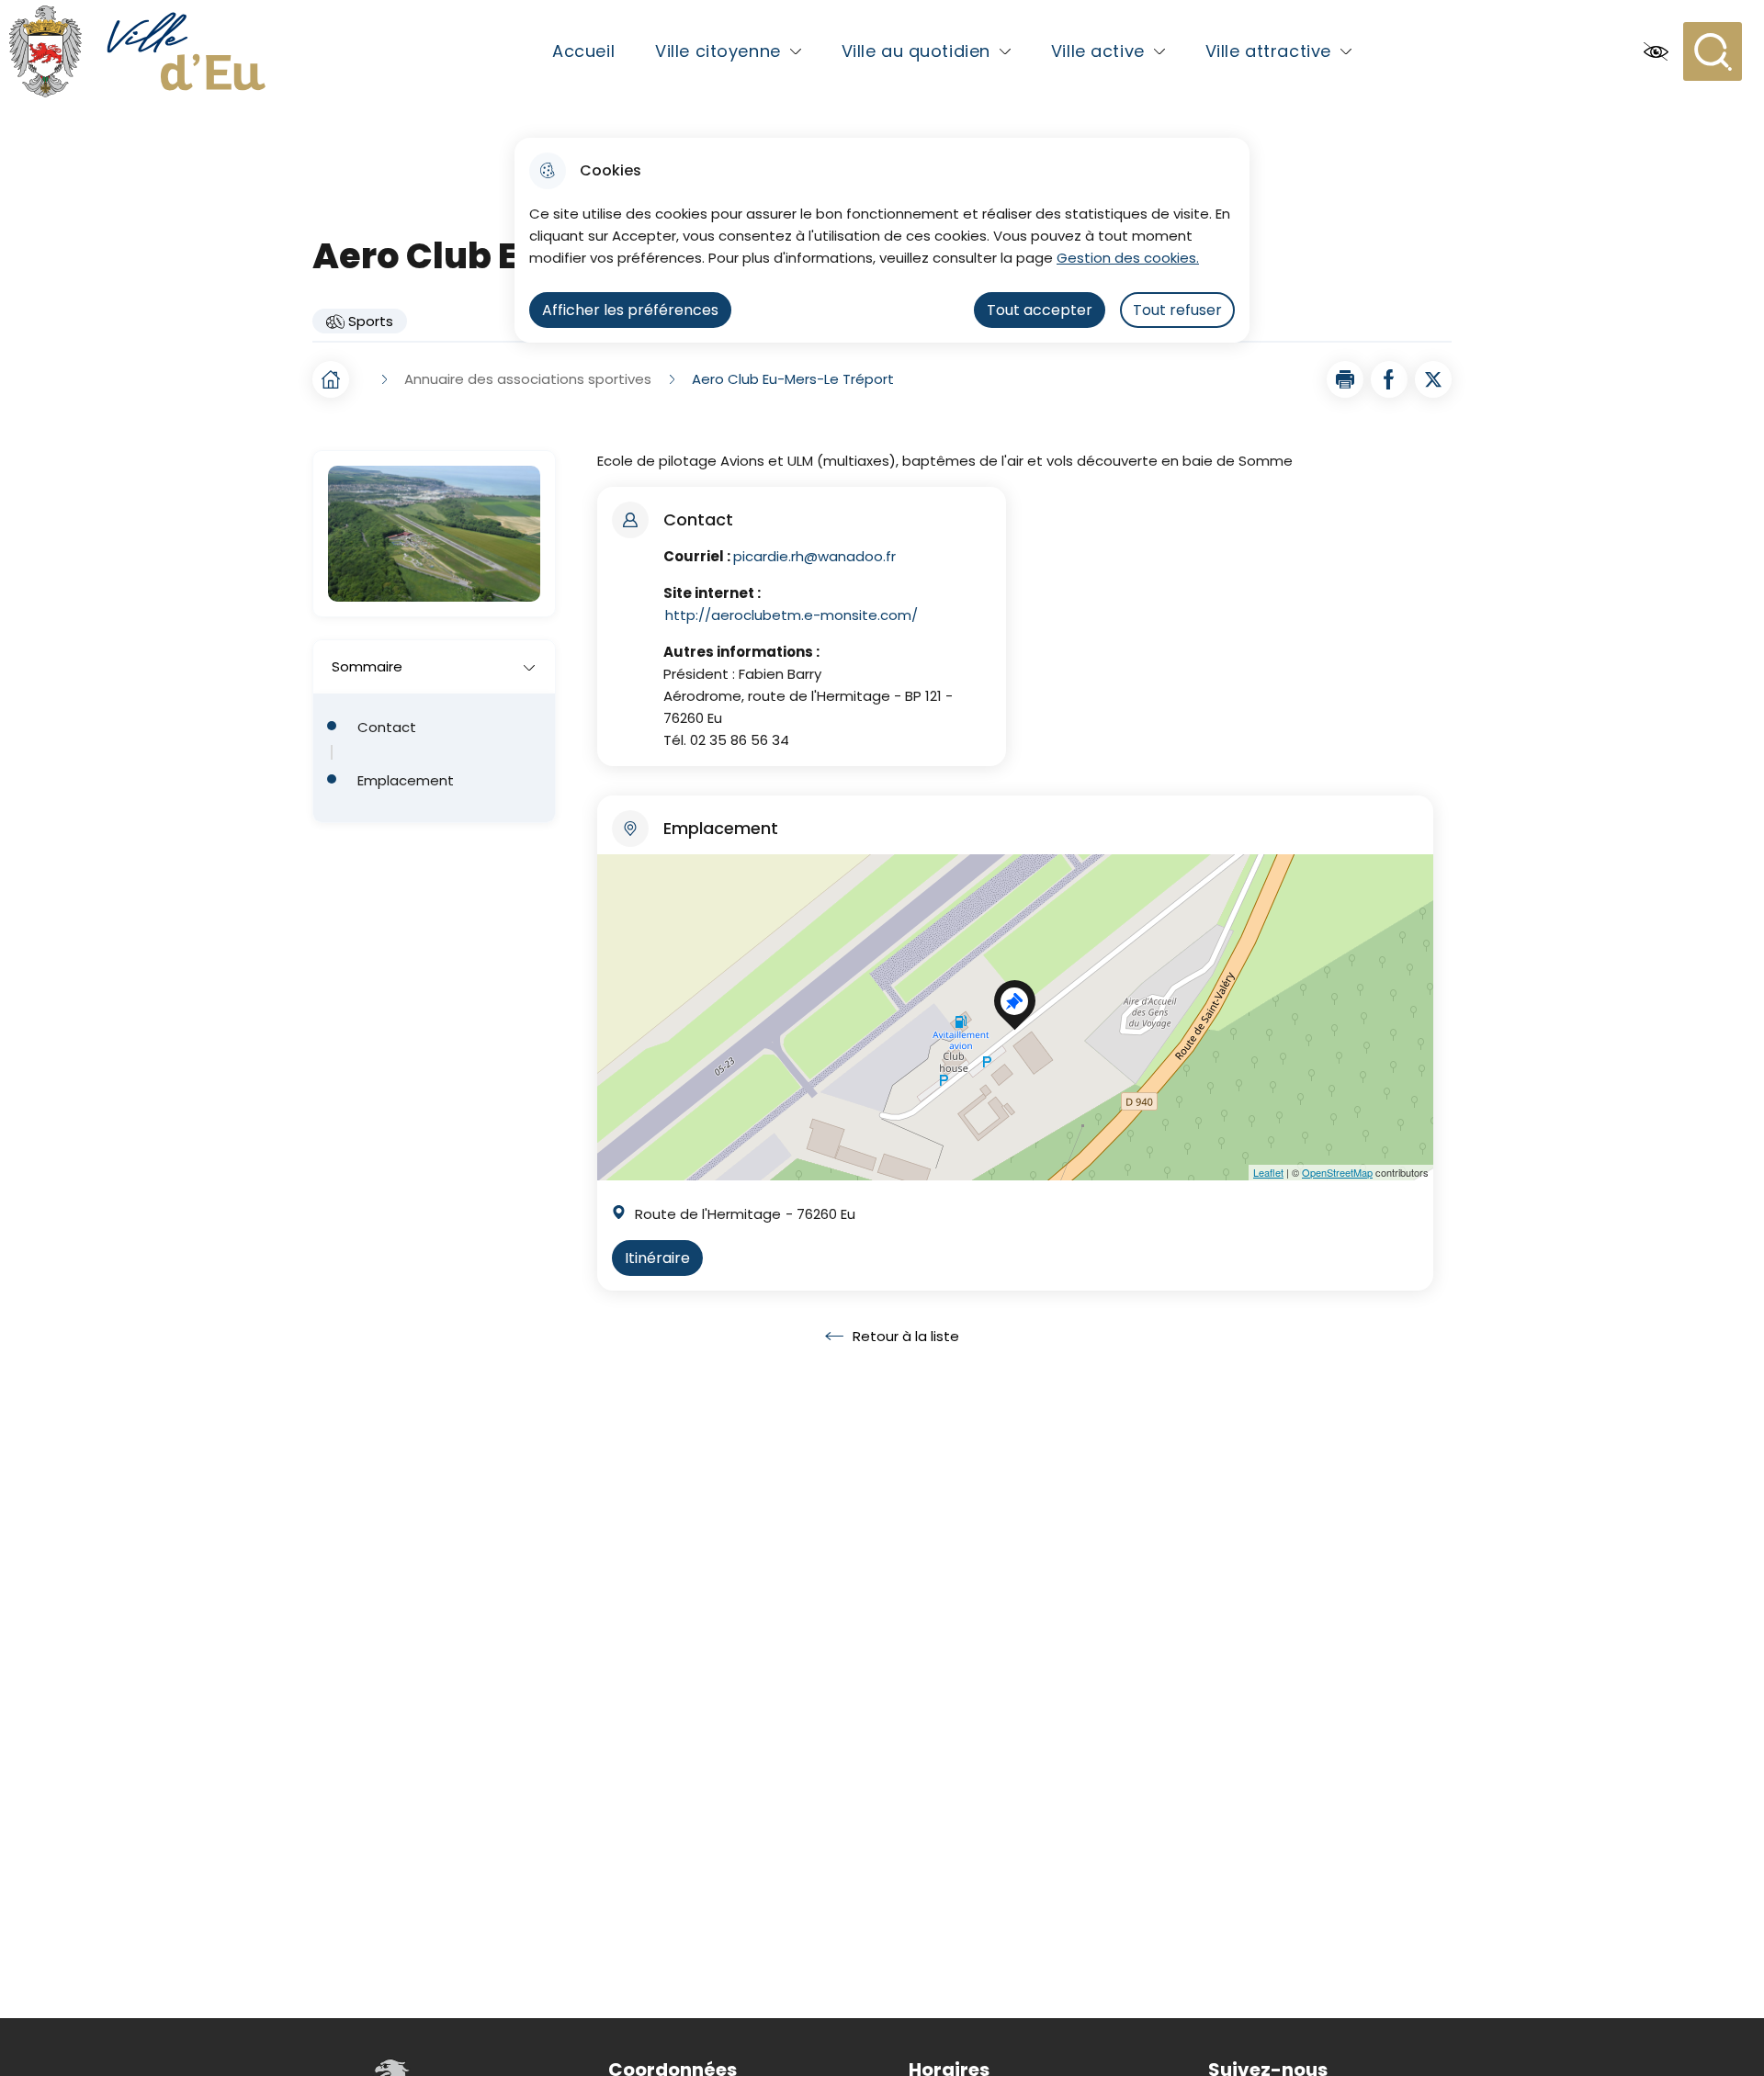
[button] (1345, 379)
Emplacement (406, 781)
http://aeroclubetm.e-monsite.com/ (792, 615)
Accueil (583, 51)
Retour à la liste (892, 1337)
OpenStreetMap (1337, 1172)
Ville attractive (1268, 51)
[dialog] (882, 240)
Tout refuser (1177, 310)
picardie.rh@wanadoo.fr (814, 556)
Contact (387, 728)
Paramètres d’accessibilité (1656, 51)
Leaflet (1268, 1172)
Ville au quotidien (916, 51)
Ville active (1098, 51)
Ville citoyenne (718, 51)
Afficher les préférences (630, 310)
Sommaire (367, 666)
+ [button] (615, 879)
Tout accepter (1040, 310)
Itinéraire (657, 1258)
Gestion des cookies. (1128, 258)
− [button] (615, 906)
